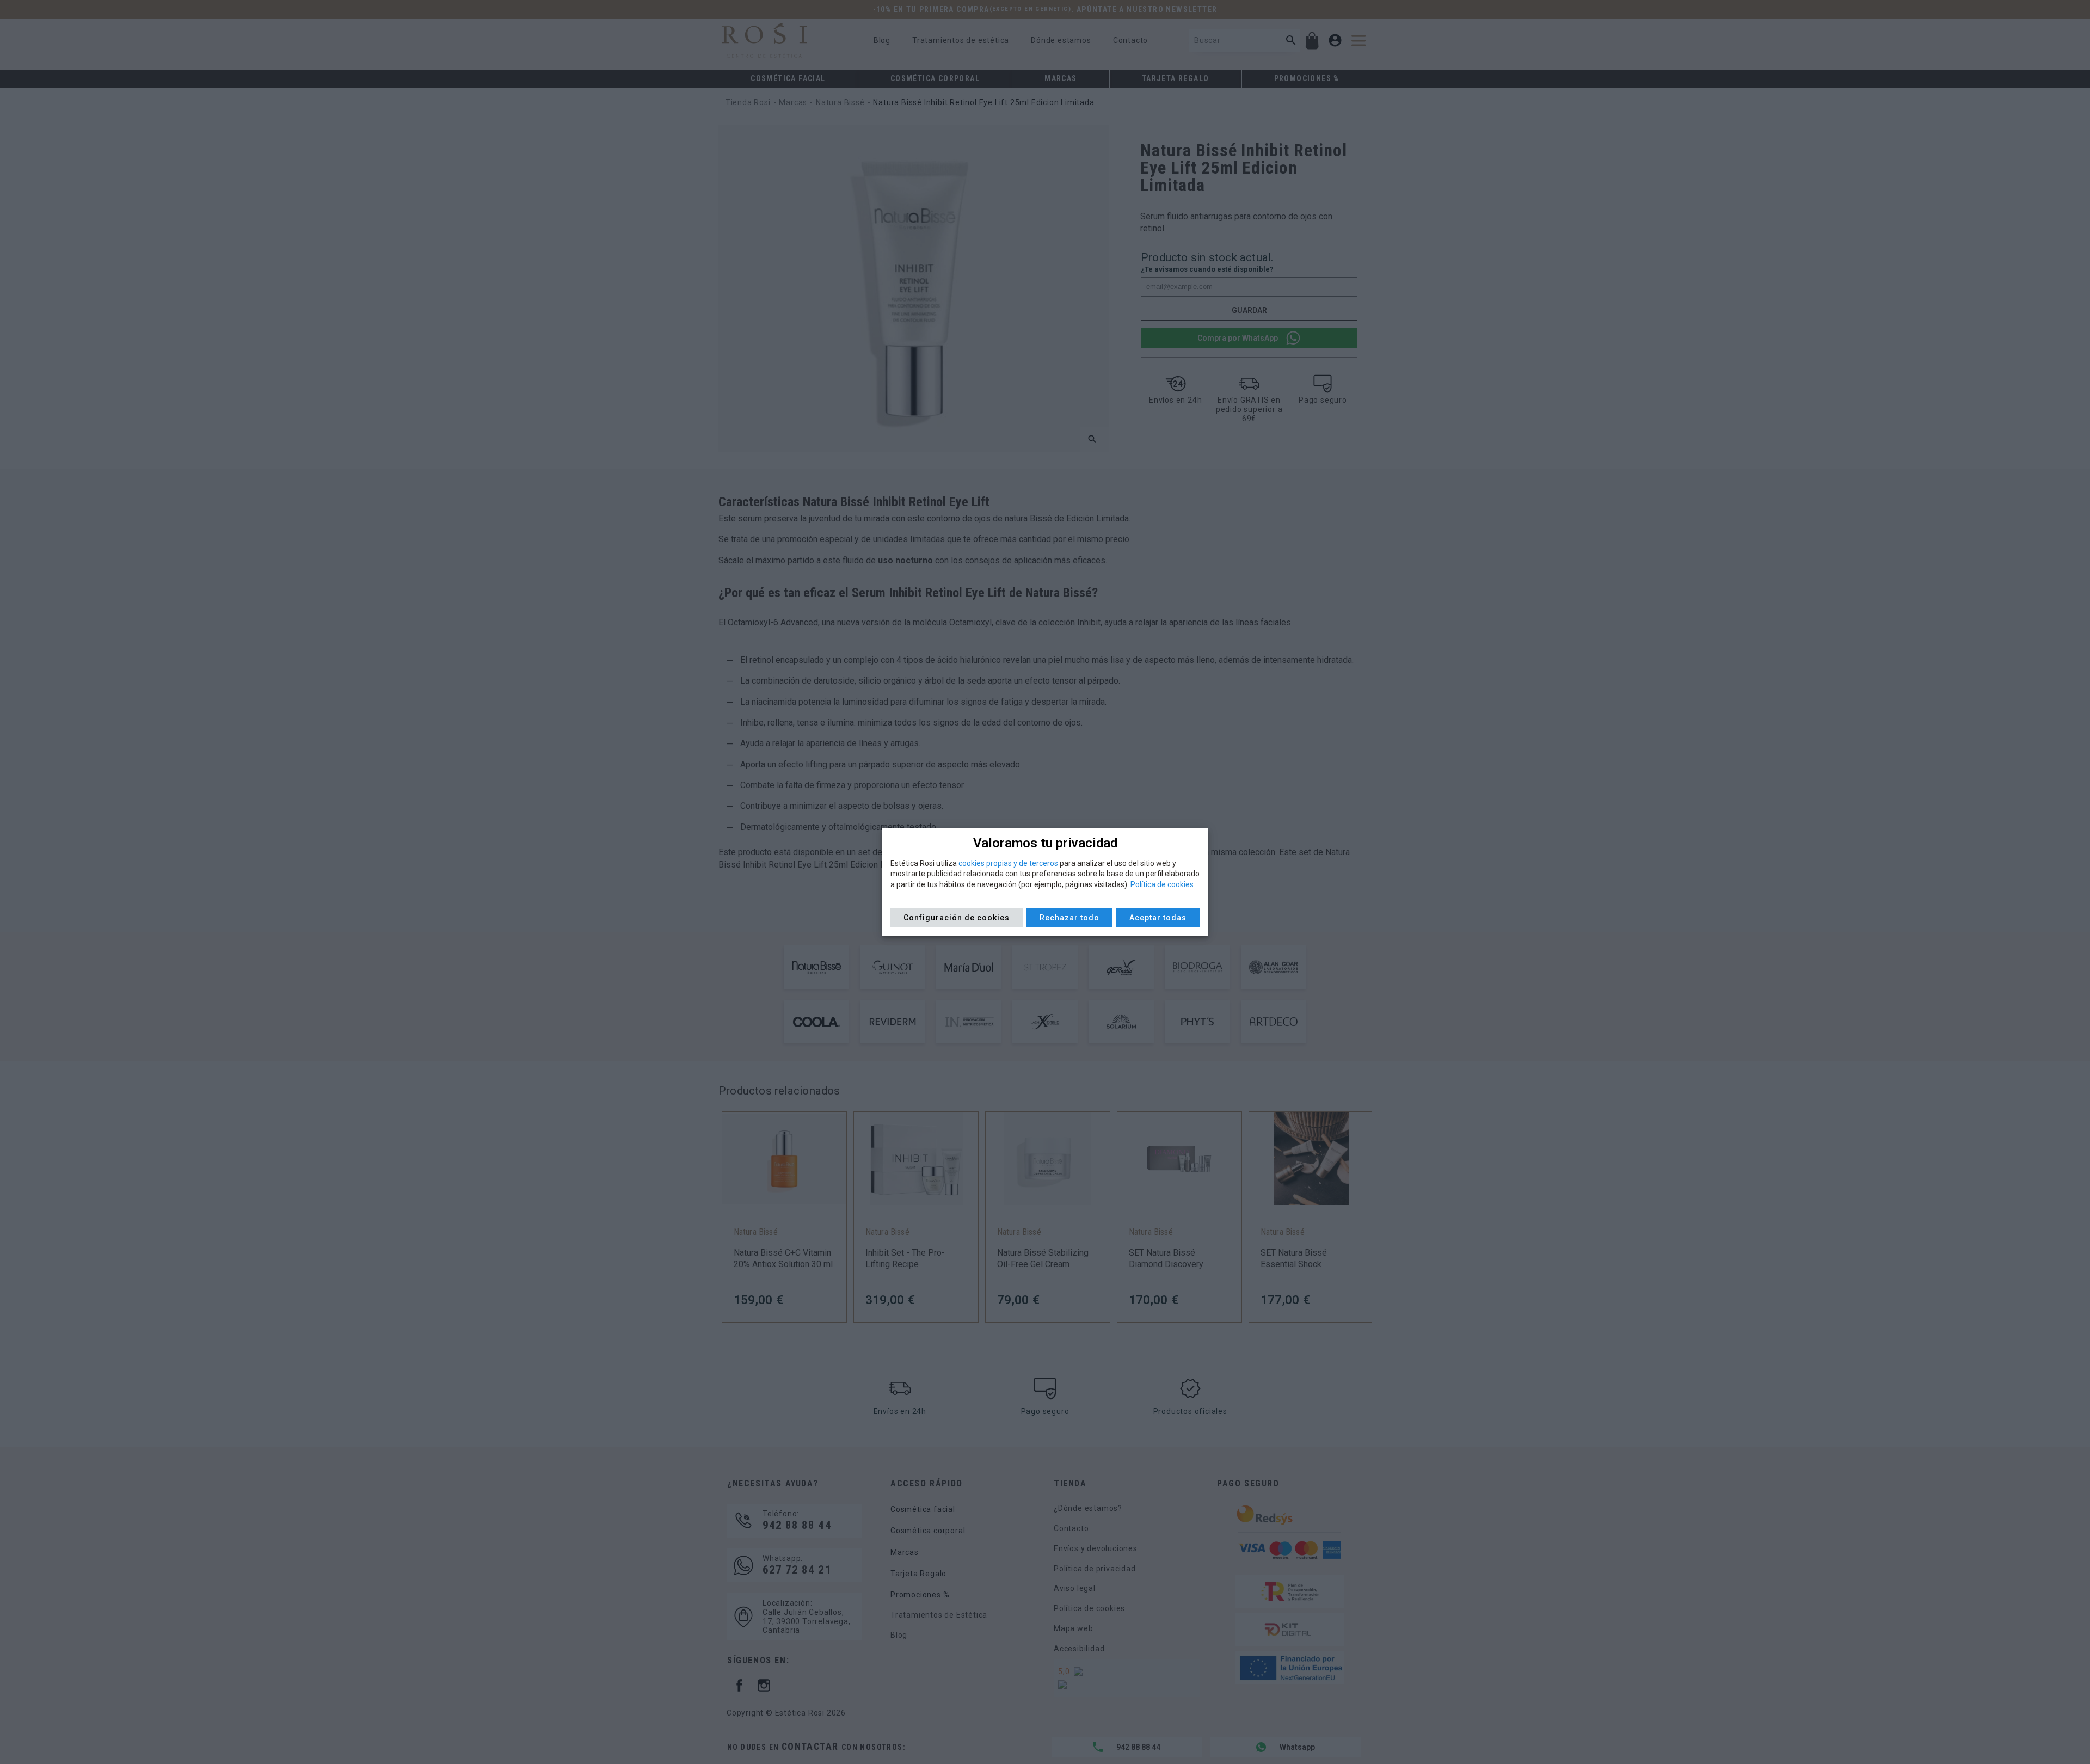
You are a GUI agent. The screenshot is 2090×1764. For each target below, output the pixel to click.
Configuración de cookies (957, 918)
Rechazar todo (1069, 918)
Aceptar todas (1158, 918)
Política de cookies (1162, 884)
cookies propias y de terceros (1008, 863)
